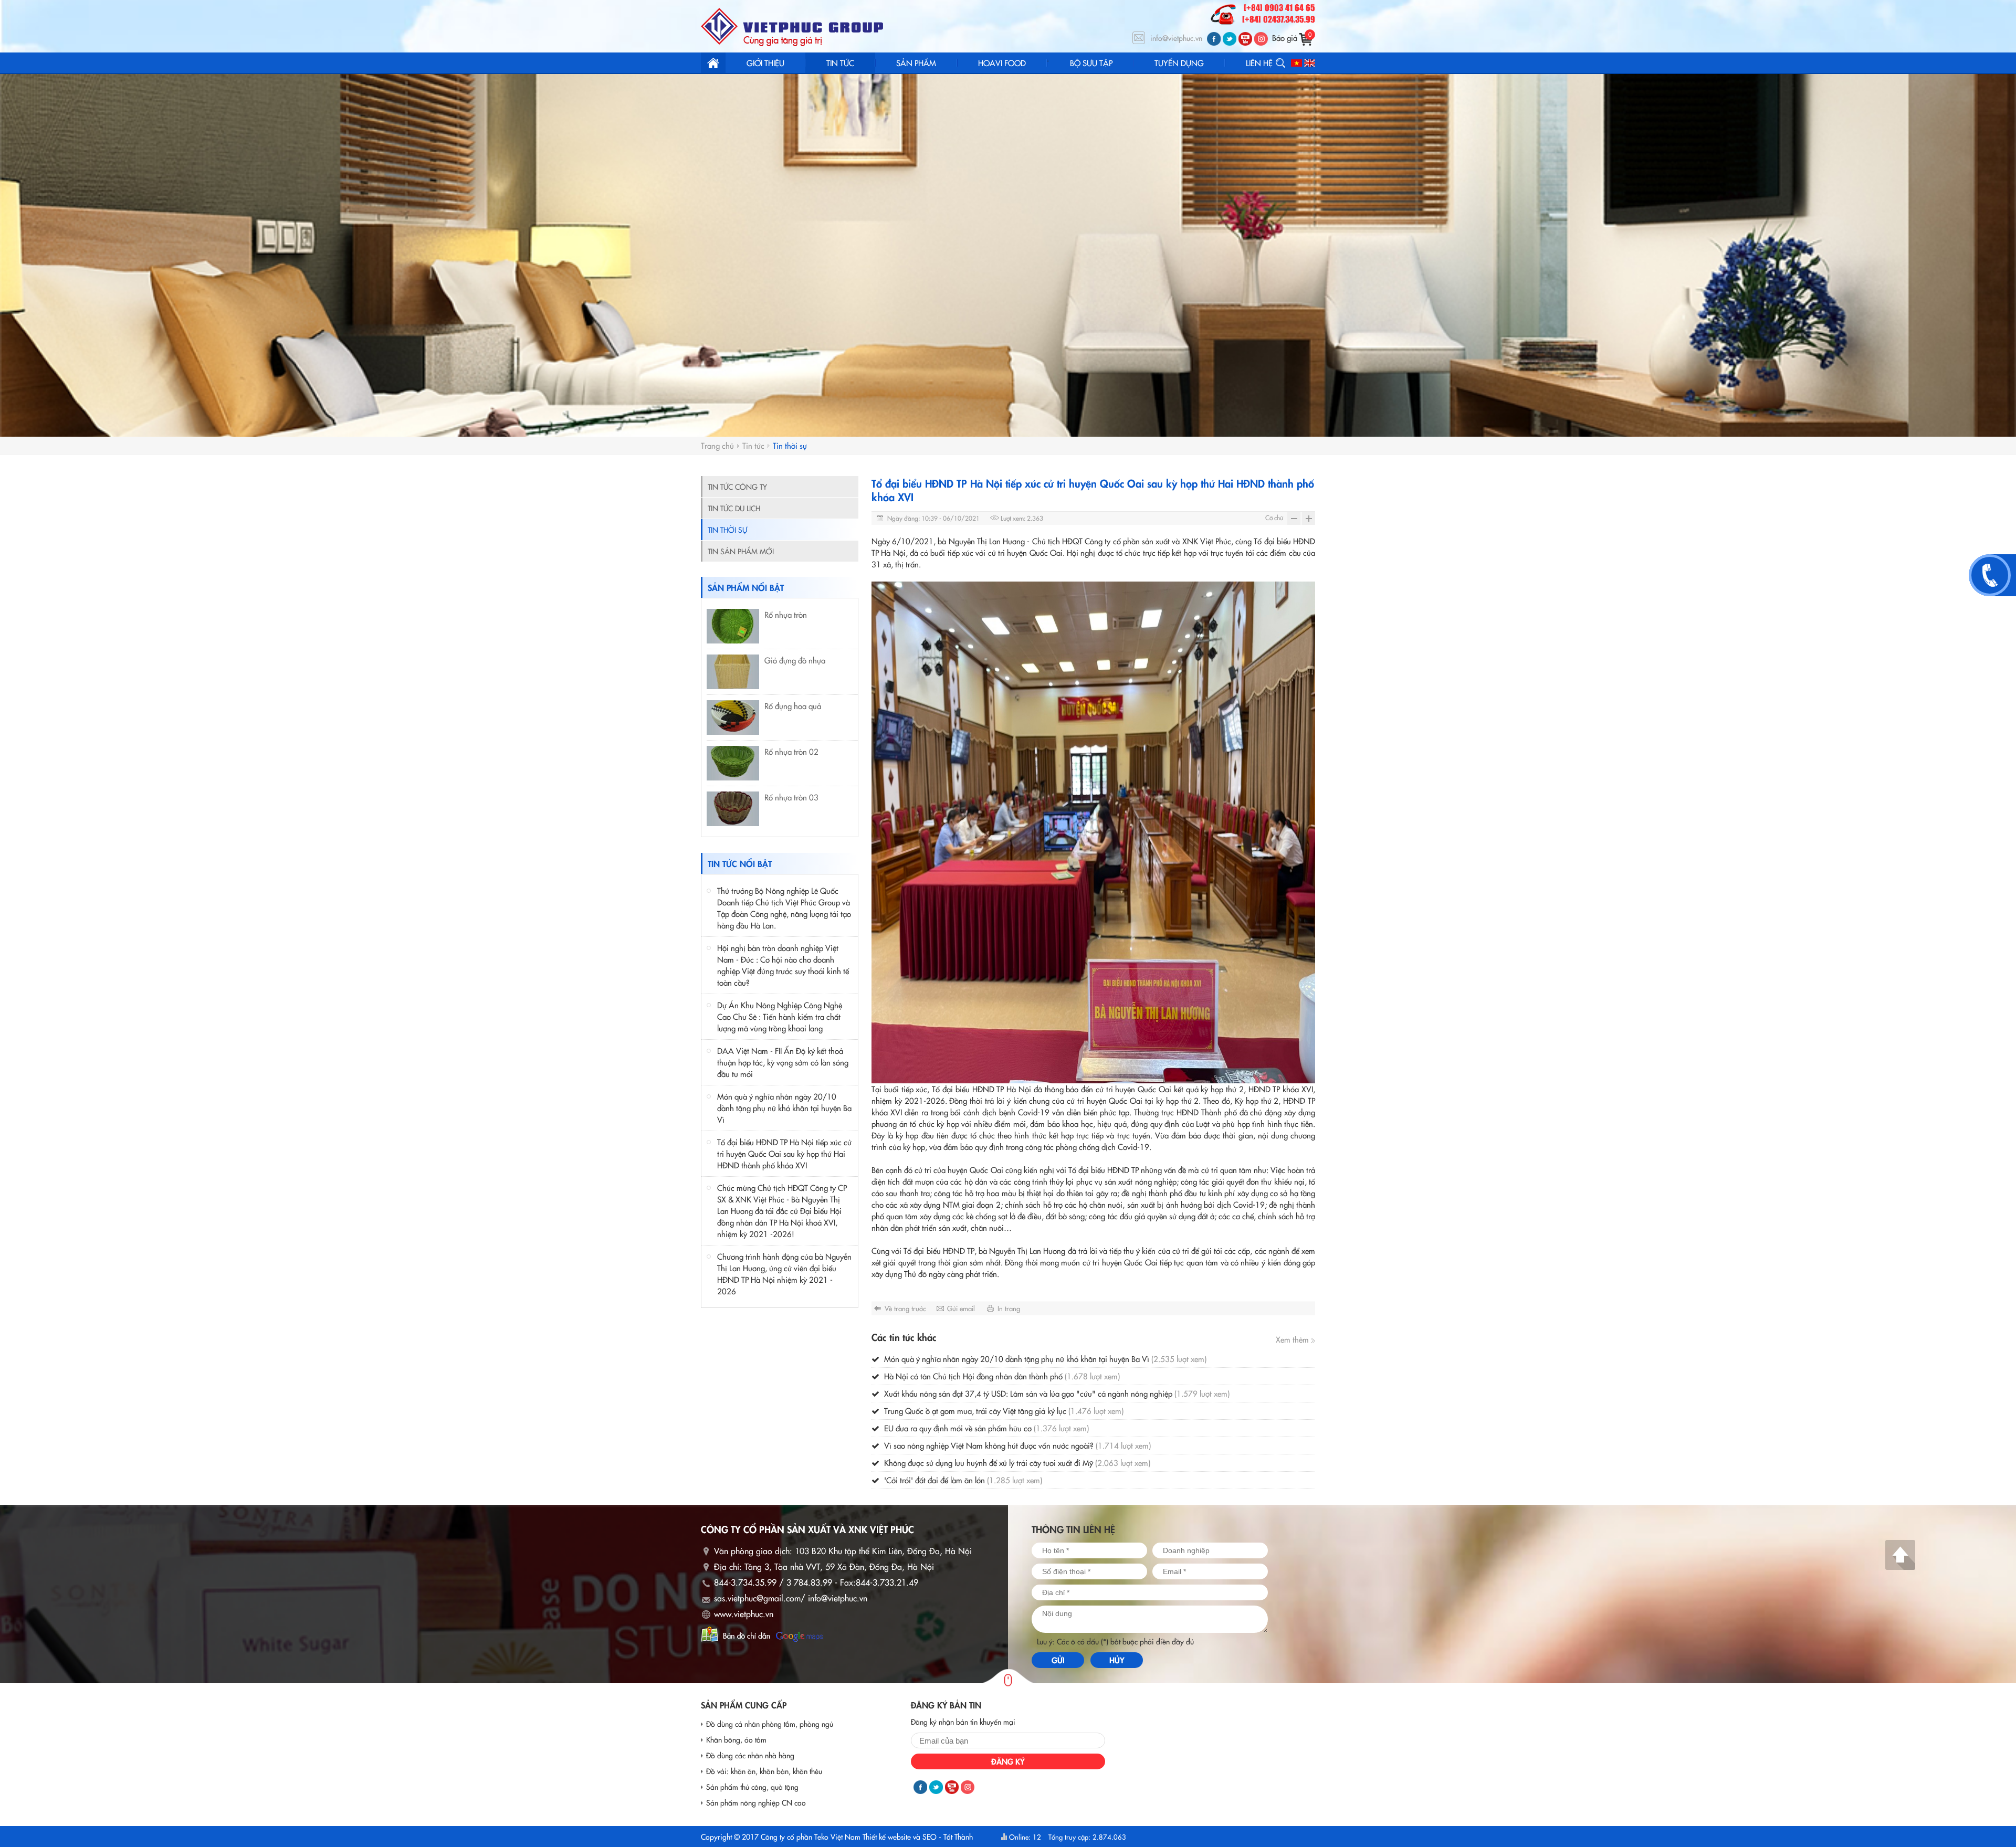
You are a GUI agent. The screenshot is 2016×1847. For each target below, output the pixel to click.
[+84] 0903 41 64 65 (1279, 8)
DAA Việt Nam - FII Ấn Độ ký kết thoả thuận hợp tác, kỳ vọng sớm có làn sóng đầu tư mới (783, 1062)
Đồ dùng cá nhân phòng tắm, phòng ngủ (770, 1724)
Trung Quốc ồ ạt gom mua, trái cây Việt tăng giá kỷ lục (1003, 1411)
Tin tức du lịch (734, 508)
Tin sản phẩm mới (741, 551)
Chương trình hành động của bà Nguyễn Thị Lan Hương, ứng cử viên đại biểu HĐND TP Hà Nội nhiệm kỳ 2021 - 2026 (784, 1274)
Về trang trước (905, 1308)
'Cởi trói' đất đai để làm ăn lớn (962, 1480)
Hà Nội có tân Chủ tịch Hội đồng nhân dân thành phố (1001, 1376)
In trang (1009, 1308)
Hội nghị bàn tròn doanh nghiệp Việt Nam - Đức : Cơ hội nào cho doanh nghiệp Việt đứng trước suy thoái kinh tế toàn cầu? (783, 965)
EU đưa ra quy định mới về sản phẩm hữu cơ (985, 1428)
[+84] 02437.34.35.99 (1279, 20)
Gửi (1058, 1660)
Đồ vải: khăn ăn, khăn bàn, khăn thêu (764, 1771)
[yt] (1245, 39)
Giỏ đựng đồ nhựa (795, 660)
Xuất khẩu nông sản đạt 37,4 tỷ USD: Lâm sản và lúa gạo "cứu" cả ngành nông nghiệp (1056, 1393)
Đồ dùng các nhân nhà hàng (750, 1755)
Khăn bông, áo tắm (736, 1739)
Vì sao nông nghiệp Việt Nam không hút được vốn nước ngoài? (1016, 1445)
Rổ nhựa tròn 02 (791, 751)
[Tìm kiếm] (1280, 63)
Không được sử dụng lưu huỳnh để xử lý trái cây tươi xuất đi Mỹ (1016, 1463)
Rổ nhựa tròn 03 (791, 797)
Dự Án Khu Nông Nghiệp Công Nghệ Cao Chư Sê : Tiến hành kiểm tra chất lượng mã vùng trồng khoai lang (780, 1016)
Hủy (1117, 1660)
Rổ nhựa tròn (786, 614)
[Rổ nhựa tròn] (733, 626)
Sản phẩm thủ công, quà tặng (752, 1787)
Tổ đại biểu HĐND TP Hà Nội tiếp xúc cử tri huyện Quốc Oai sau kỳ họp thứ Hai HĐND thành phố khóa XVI (784, 1153)
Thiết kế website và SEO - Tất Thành (918, 1837)
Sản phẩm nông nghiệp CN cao (756, 1802)
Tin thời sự (790, 445)
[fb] (1214, 39)
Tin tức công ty (737, 487)
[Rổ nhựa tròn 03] (733, 809)
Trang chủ (713, 63)
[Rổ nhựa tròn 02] (733, 763)
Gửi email (961, 1308)
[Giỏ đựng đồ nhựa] (733, 672)
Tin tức (753, 445)
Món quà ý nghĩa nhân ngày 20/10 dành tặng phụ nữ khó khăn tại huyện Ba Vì (784, 1108)
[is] (1261, 39)
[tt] (1230, 39)
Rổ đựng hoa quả (793, 706)
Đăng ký (1008, 1761)
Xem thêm (1293, 1339)
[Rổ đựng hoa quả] (733, 717)
